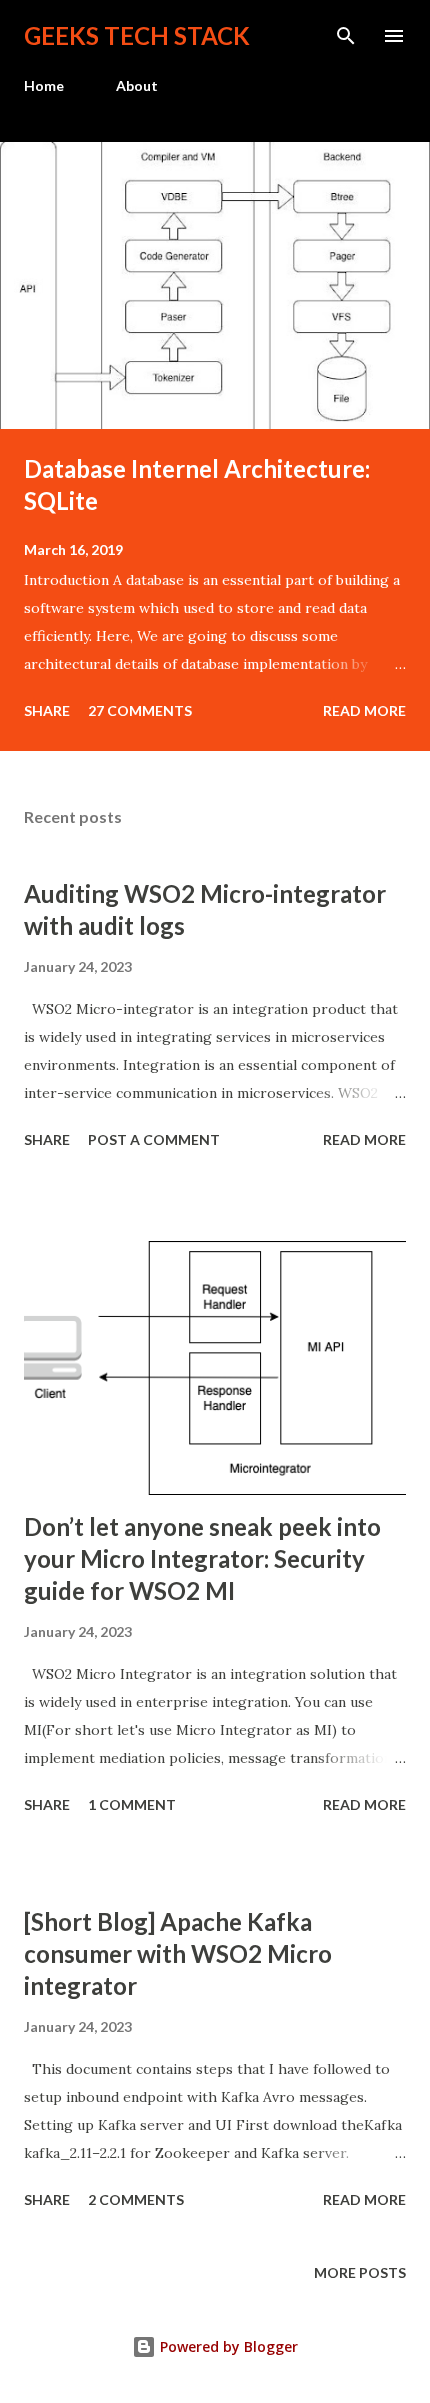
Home (44, 85)
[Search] (346, 36)
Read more (364, 710)
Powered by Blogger (227, 2346)
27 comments (140, 710)
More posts (360, 2272)
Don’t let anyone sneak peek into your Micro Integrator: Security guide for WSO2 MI (202, 1558)
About (137, 85)
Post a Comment (154, 1139)
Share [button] (47, 710)
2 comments (136, 2199)
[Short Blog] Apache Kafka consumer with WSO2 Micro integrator (178, 1953)
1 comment (132, 1804)
